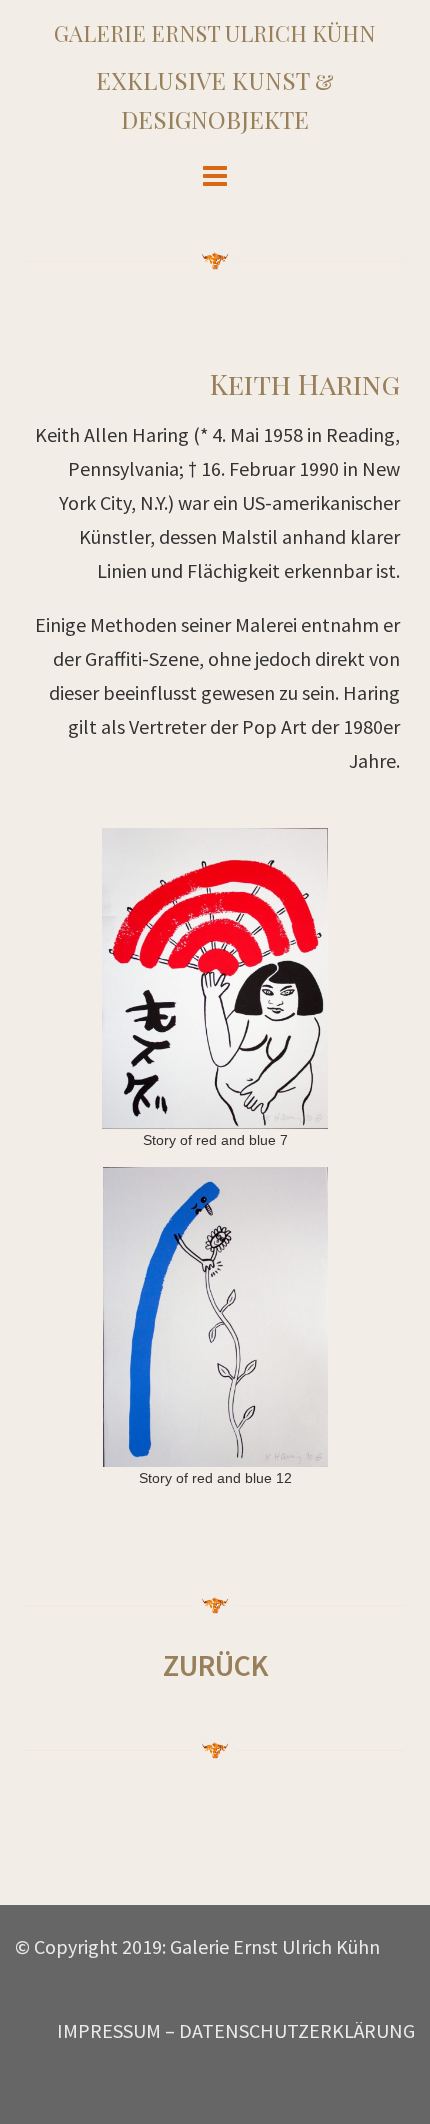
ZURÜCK (215, 1665)
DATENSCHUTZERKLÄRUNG (297, 2030)
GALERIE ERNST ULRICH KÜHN (215, 33)
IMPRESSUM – (116, 2030)
